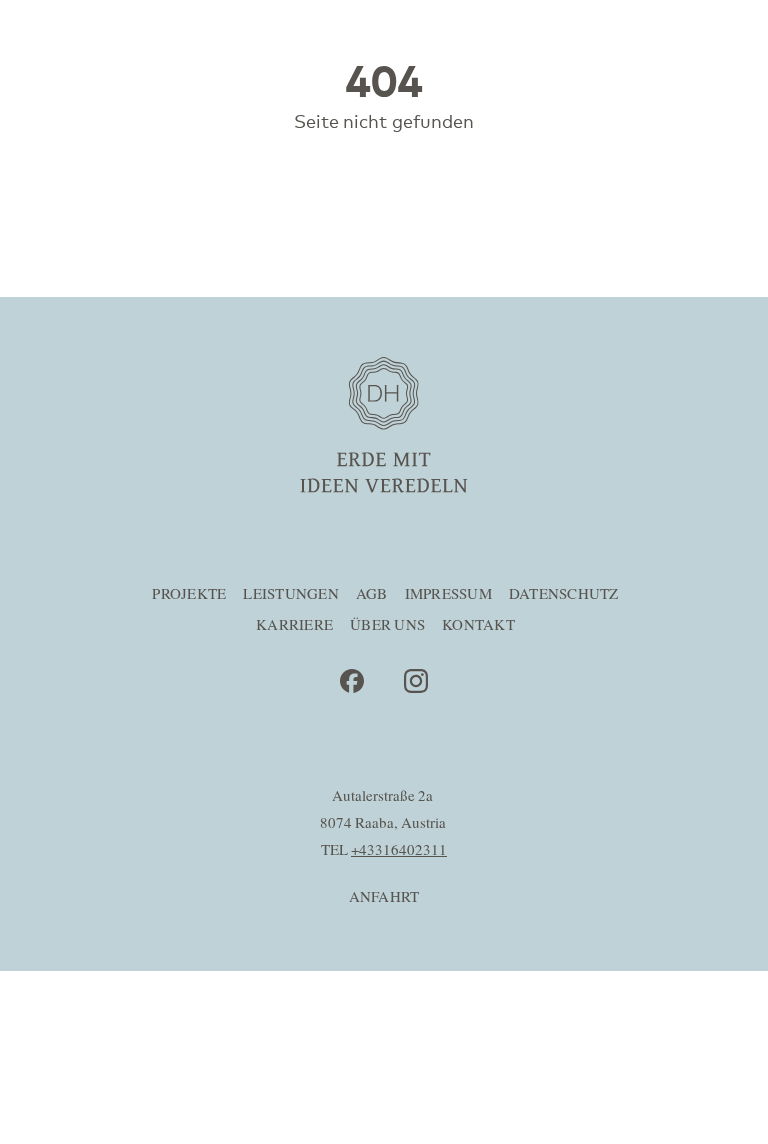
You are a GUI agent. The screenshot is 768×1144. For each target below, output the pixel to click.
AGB (372, 594)
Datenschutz (564, 594)
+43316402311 (399, 850)
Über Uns (387, 625)
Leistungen (291, 594)
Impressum (448, 594)
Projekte (189, 594)
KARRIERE (294, 625)
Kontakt (478, 625)
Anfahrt (384, 897)
